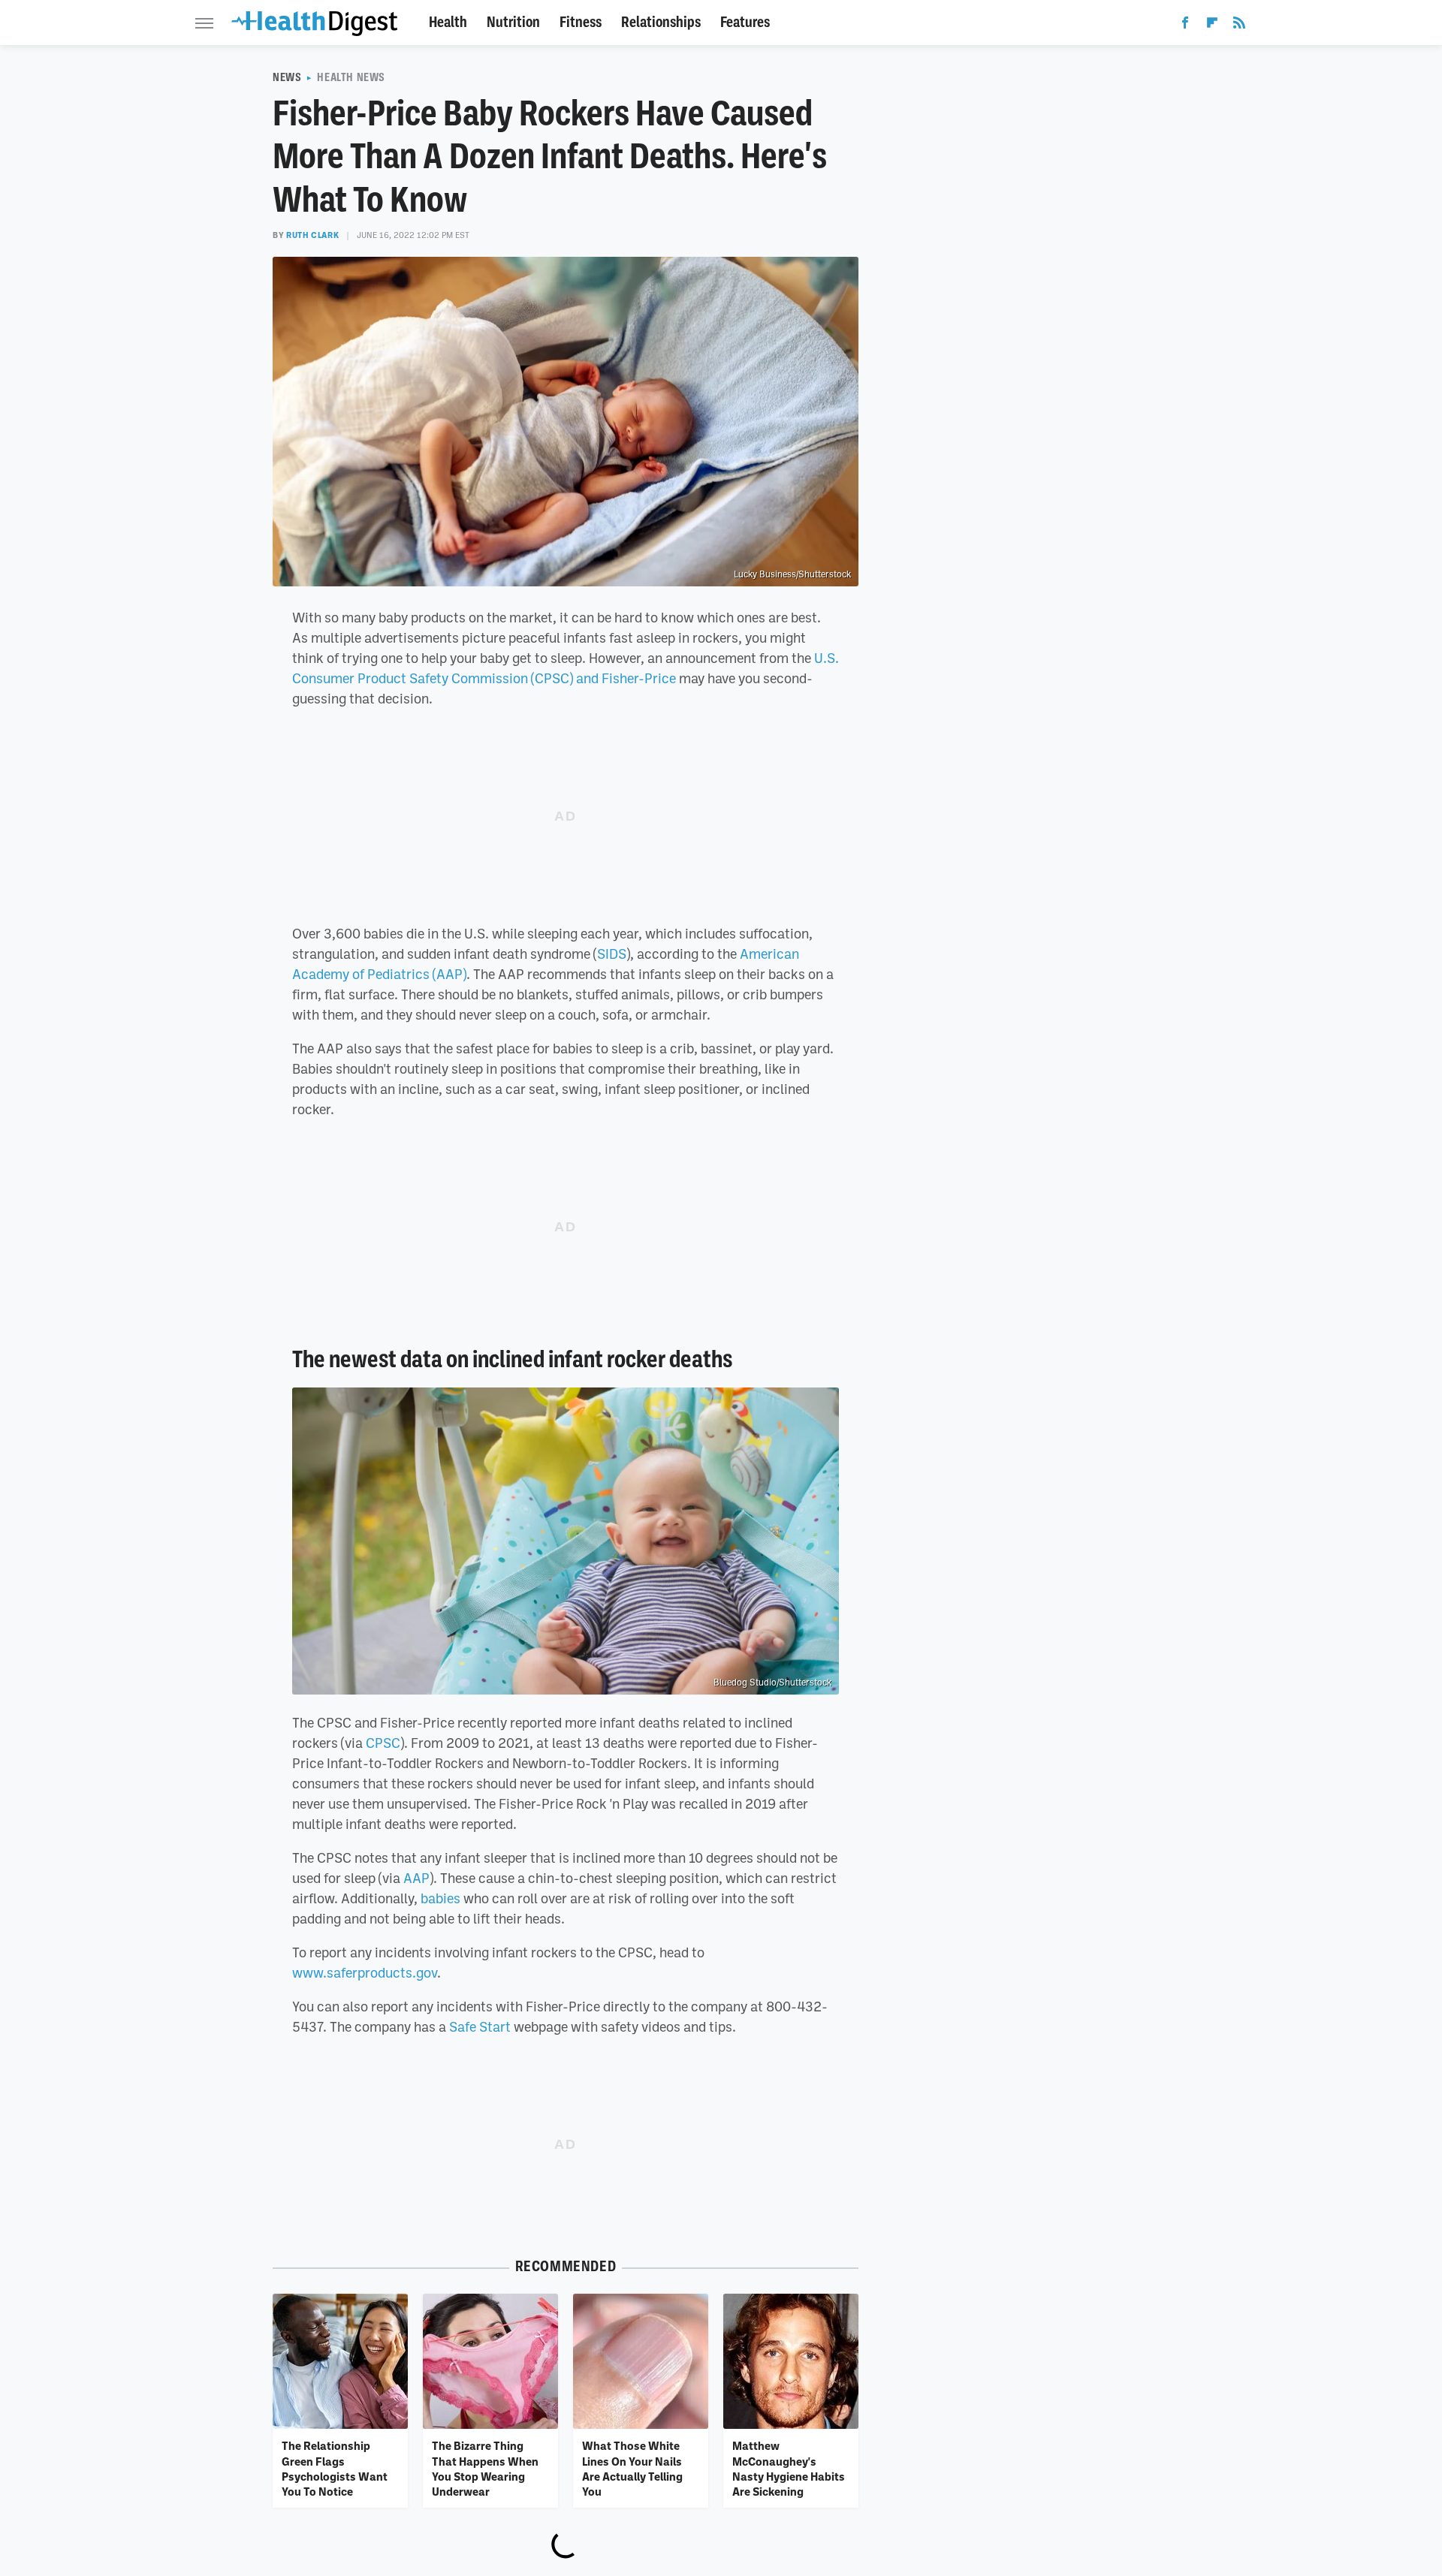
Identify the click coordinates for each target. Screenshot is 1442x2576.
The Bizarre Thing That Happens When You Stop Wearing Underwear (485, 2468)
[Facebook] (1185, 26)
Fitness (581, 22)
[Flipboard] (1212, 26)
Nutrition (513, 22)
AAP (416, 1878)
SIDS (612, 954)
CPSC (383, 1743)
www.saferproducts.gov (365, 1972)
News (287, 77)
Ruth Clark (312, 235)
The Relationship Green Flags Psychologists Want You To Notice (335, 2468)
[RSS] (1239, 26)
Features (745, 22)
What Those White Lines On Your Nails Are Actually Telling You (632, 2468)
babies (440, 1898)
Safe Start (480, 2026)
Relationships (661, 22)
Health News (351, 77)
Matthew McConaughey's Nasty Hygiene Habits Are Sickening (789, 2468)
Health (448, 22)
